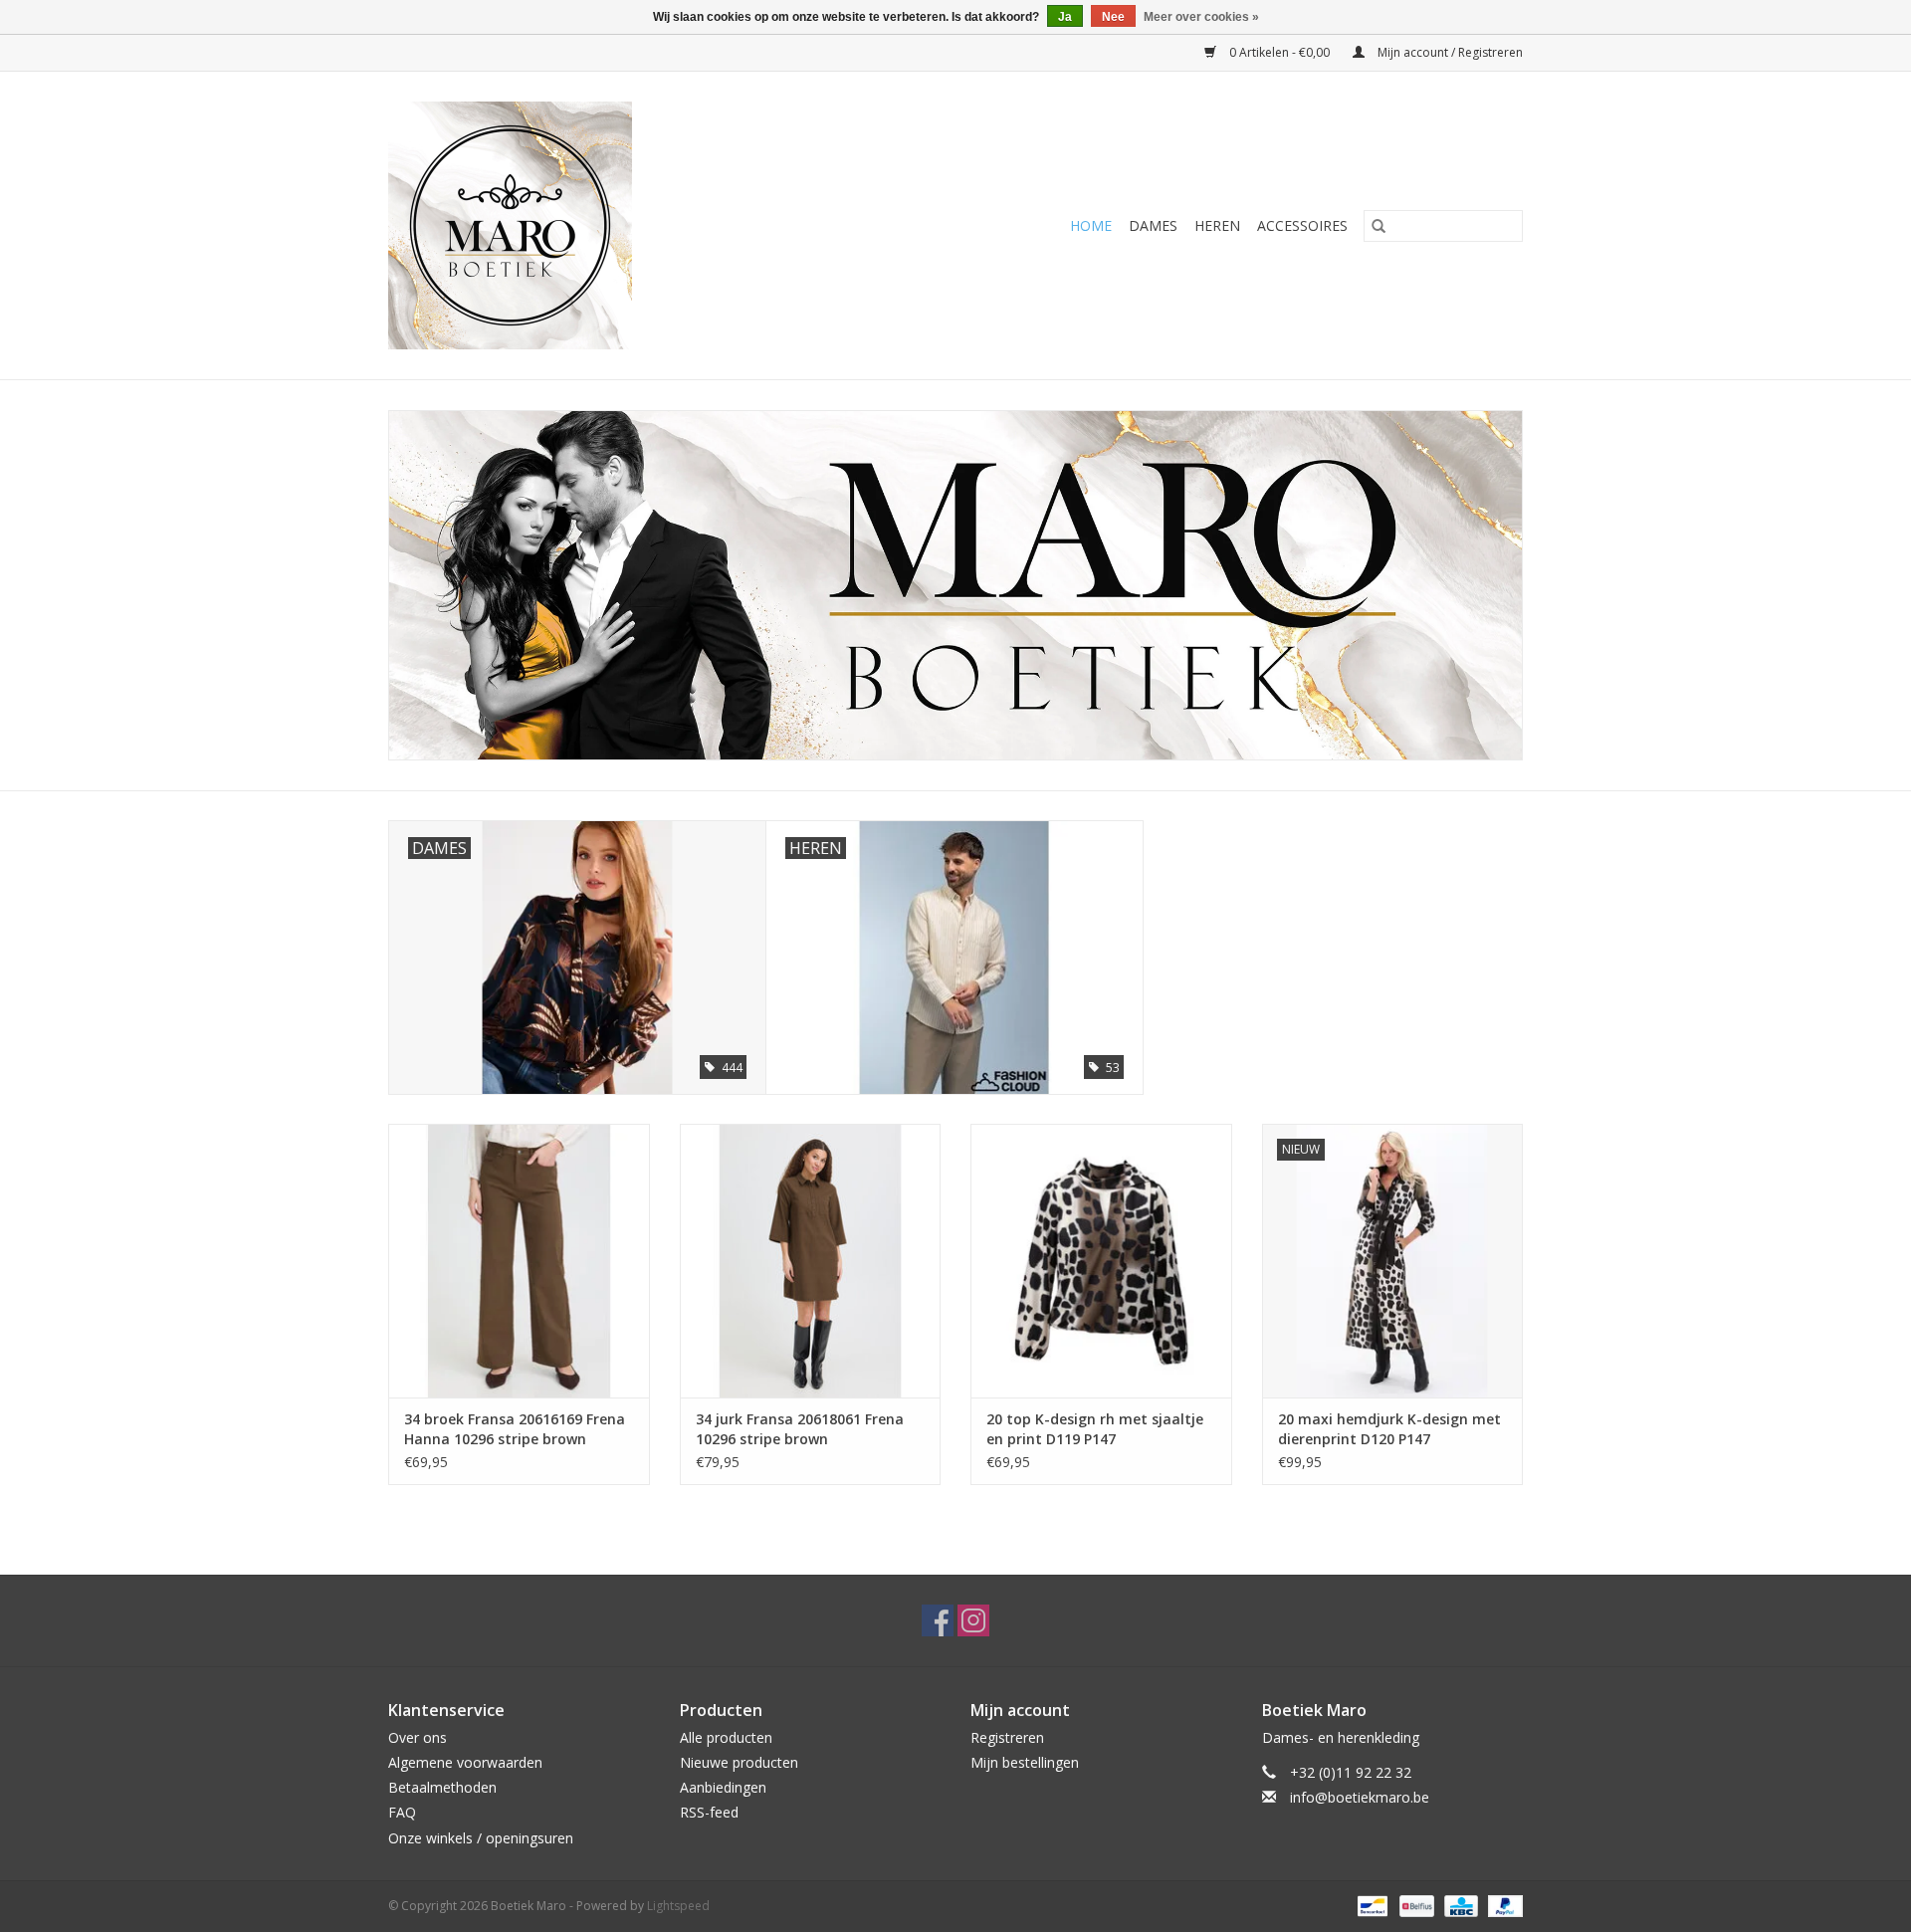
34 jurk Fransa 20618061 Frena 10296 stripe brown (800, 1429)
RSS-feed (709, 1812)
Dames (1153, 225)
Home (1091, 225)
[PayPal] (1502, 1905)
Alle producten (726, 1737)
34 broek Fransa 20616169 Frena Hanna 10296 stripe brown (515, 1429)
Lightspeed (678, 1906)
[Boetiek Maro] (585, 225)
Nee (1113, 17)
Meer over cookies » (1201, 17)
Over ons (418, 1737)
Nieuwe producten (739, 1762)
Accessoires (1302, 225)
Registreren (1007, 1737)
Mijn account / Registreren (1449, 52)
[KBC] (1459, 1905)
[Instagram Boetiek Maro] (973, 1620)
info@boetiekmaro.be (1360, 1797)
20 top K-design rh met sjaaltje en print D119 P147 (1095, 1429)
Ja (1065, 17)
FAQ (402, 1812)
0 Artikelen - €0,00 (1279, 52)
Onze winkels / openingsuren (481, 1838)
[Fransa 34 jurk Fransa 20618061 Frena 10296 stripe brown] (811, 1261)
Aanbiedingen (723, 1787)
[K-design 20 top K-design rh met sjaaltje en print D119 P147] (1101, 1261)
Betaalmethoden (442, 1787)
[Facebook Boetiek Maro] (938, 1620)
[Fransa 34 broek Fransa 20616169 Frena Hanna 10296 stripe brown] (519, 1261)
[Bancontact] (1371, 1905)
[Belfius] (1414, 1905)
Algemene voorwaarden (465, 1762)
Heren (1217, 225)
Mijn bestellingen (1025, 1762)
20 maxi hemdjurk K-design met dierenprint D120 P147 (1389, 1429)
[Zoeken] (1379, 226)
